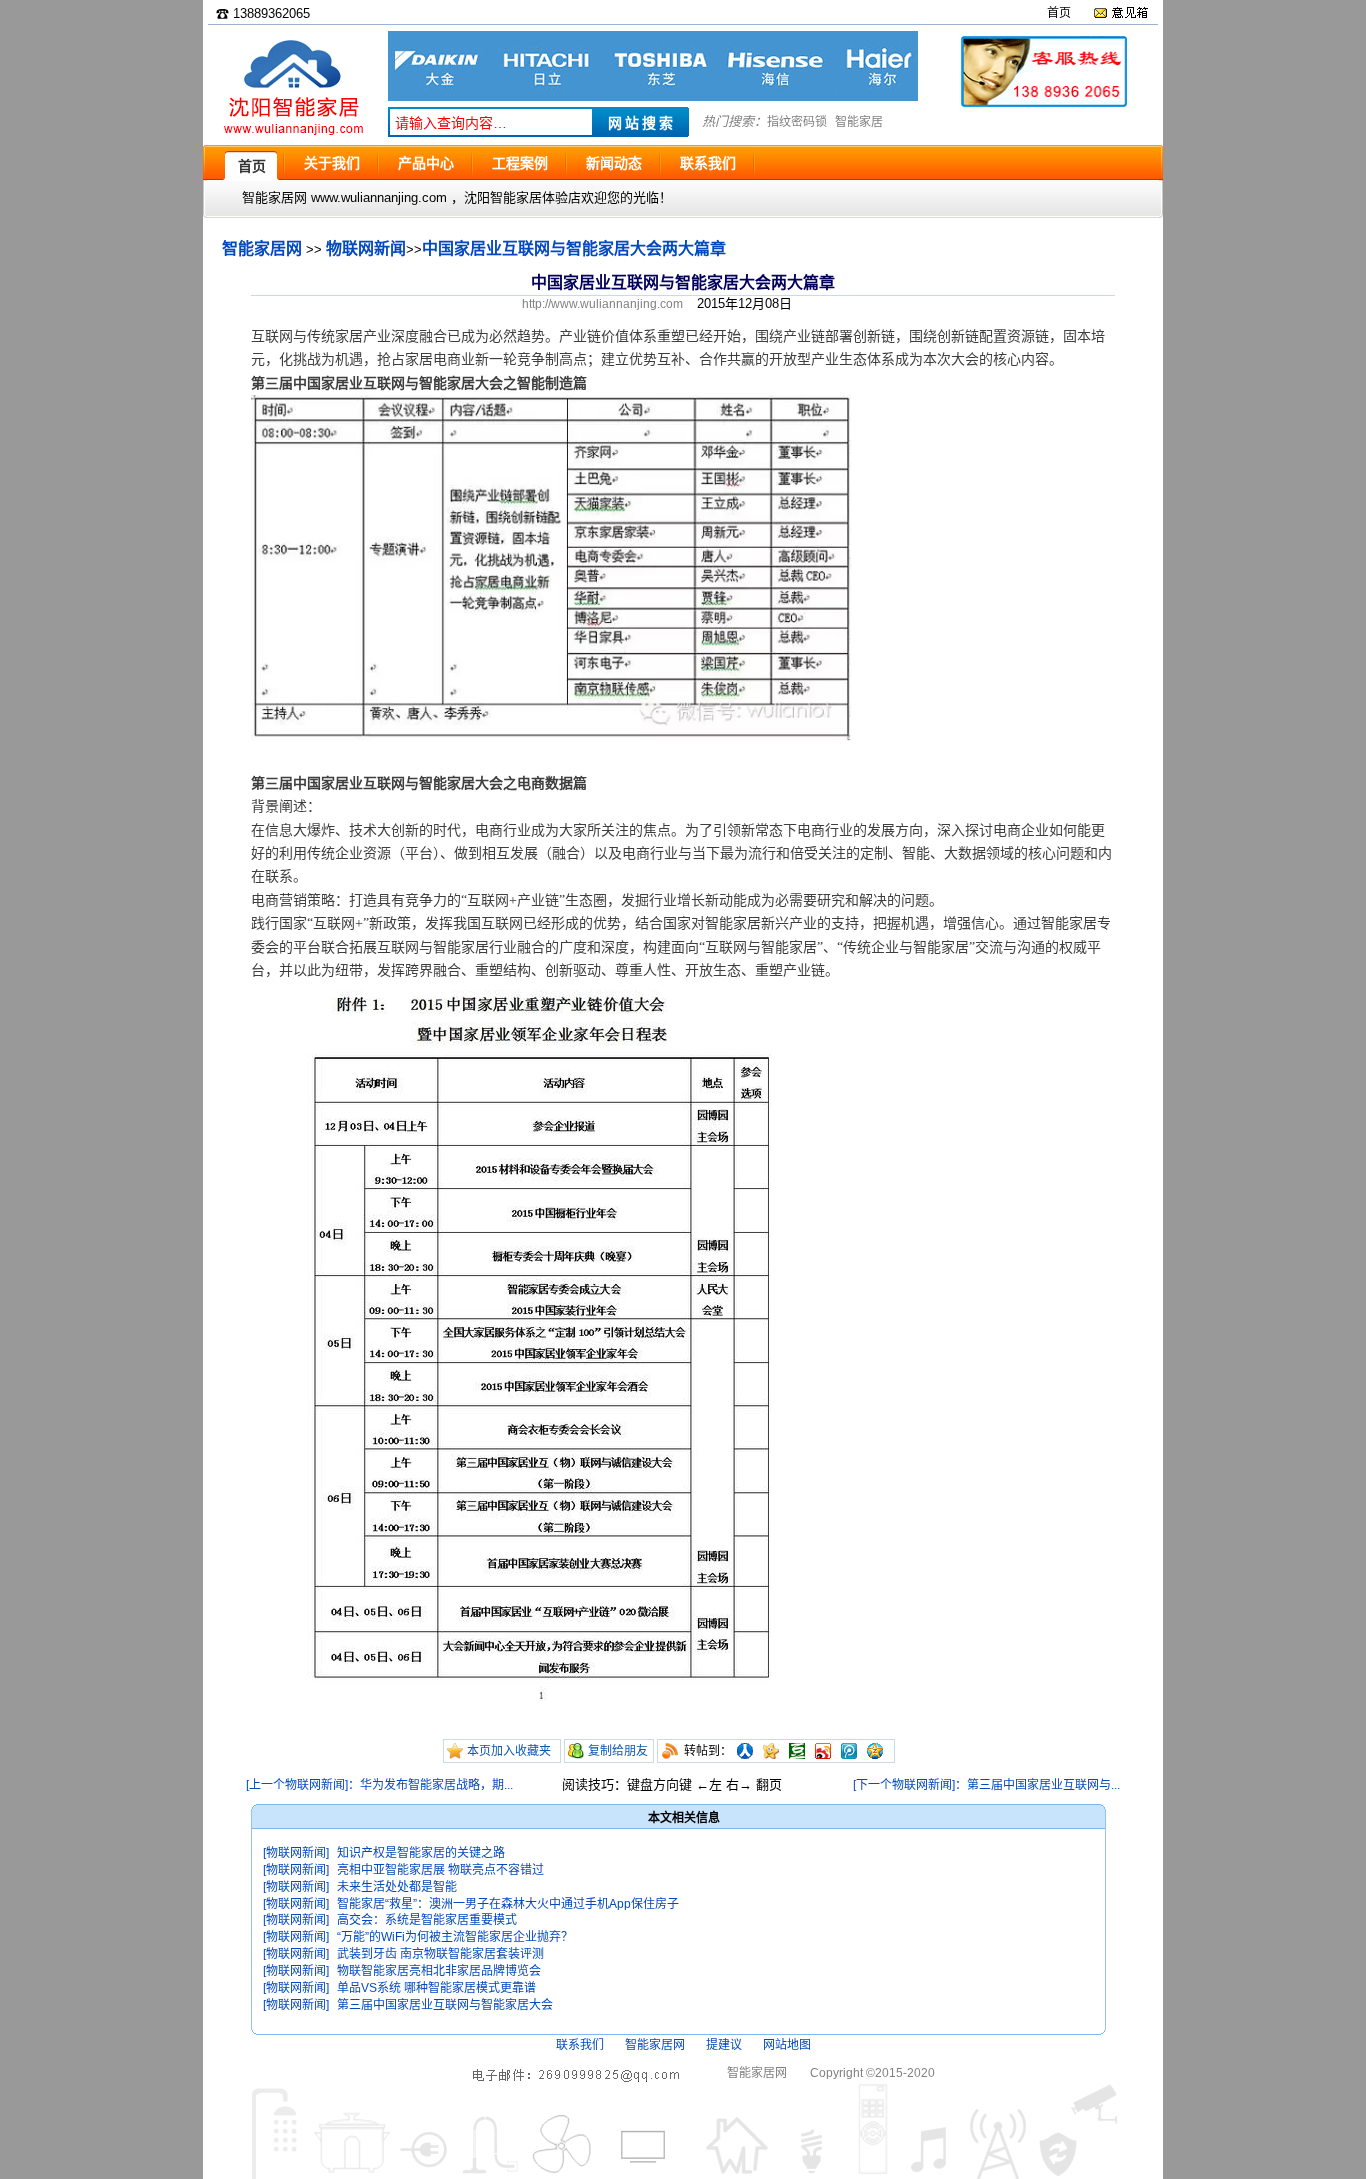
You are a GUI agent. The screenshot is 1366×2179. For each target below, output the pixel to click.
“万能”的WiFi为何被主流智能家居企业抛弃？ (455, 1937)
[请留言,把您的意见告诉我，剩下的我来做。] (1120, 13)
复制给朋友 (618, 1751)
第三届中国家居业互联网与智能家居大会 (445, 2005)
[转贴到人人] (745, 1751)
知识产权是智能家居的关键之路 (421, 1853)
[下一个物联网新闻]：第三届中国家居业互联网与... (986, 1785)
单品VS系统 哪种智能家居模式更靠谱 (436, 1988)
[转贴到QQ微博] (849, 1751)
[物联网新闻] (296, 1853)
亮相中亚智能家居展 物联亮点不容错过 (440, 1870)
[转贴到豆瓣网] (797, 1751)
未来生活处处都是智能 (397, 1887)
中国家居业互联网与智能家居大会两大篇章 (574, 248)
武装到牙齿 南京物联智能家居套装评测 (440, 1954)
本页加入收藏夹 (509, 1751)
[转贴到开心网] (771, 1751)
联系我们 (580, 2045)
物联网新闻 (366, 248)
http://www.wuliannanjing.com (602, 304)
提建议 (724, 2045)
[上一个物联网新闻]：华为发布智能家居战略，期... (379, 1785)
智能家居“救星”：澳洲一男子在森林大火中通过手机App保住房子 (508, 1904)
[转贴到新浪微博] (823, 1751)
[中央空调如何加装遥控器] (653, 96)
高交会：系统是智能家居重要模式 (427, 1920)
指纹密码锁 (797, 122)
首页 (1059, 13)
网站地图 (787, 2045)
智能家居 (859, 122)
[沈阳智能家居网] (293, 135)
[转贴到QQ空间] (875, 1751)
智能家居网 (262, 248)
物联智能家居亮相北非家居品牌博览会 (439, 1971)
